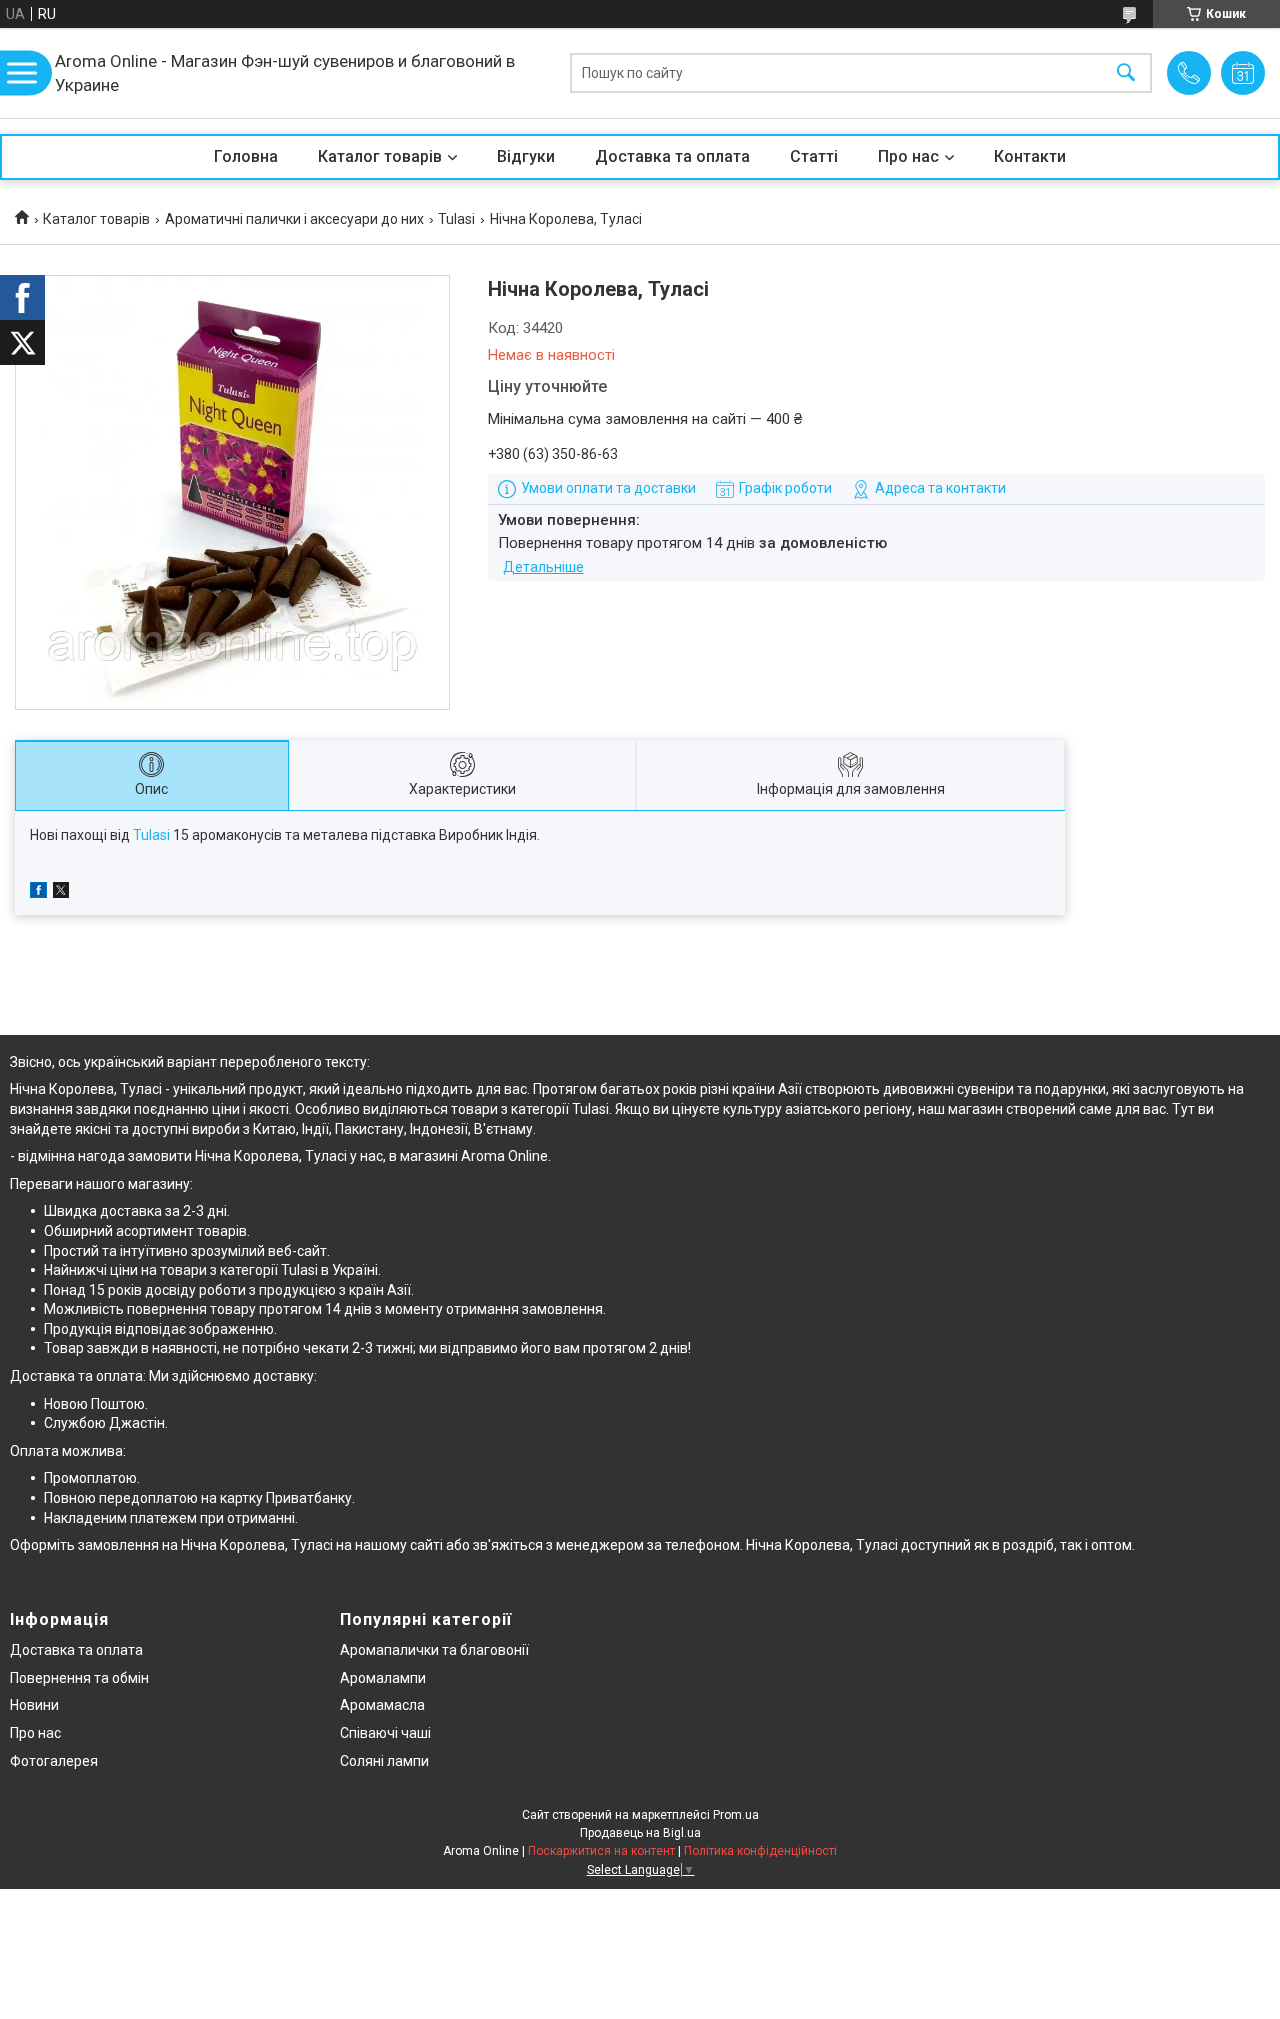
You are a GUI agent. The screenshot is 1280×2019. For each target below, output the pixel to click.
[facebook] (38, 893)
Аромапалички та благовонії (434, 1650)
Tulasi (456, 219)
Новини (34, 1705)
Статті (814, 156)
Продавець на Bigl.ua (640, 1833)
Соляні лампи (384, 1761)
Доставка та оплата (672, 156)
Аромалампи (383, 1678)
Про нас (908, 156)
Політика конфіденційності (760, 1851)
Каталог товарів (380, 156)
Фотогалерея (54, 1761)
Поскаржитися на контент (601, 1851)
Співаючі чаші (385, 1733)
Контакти (1030, 156)
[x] (61, 893)
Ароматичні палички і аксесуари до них (294, 219)
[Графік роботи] (1243, 73)
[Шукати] (1126, 73)
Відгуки (526, 156)
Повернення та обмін (79, 1678)
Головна (246, 156)
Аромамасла (382, 1705)
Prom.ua (736, 1815)
